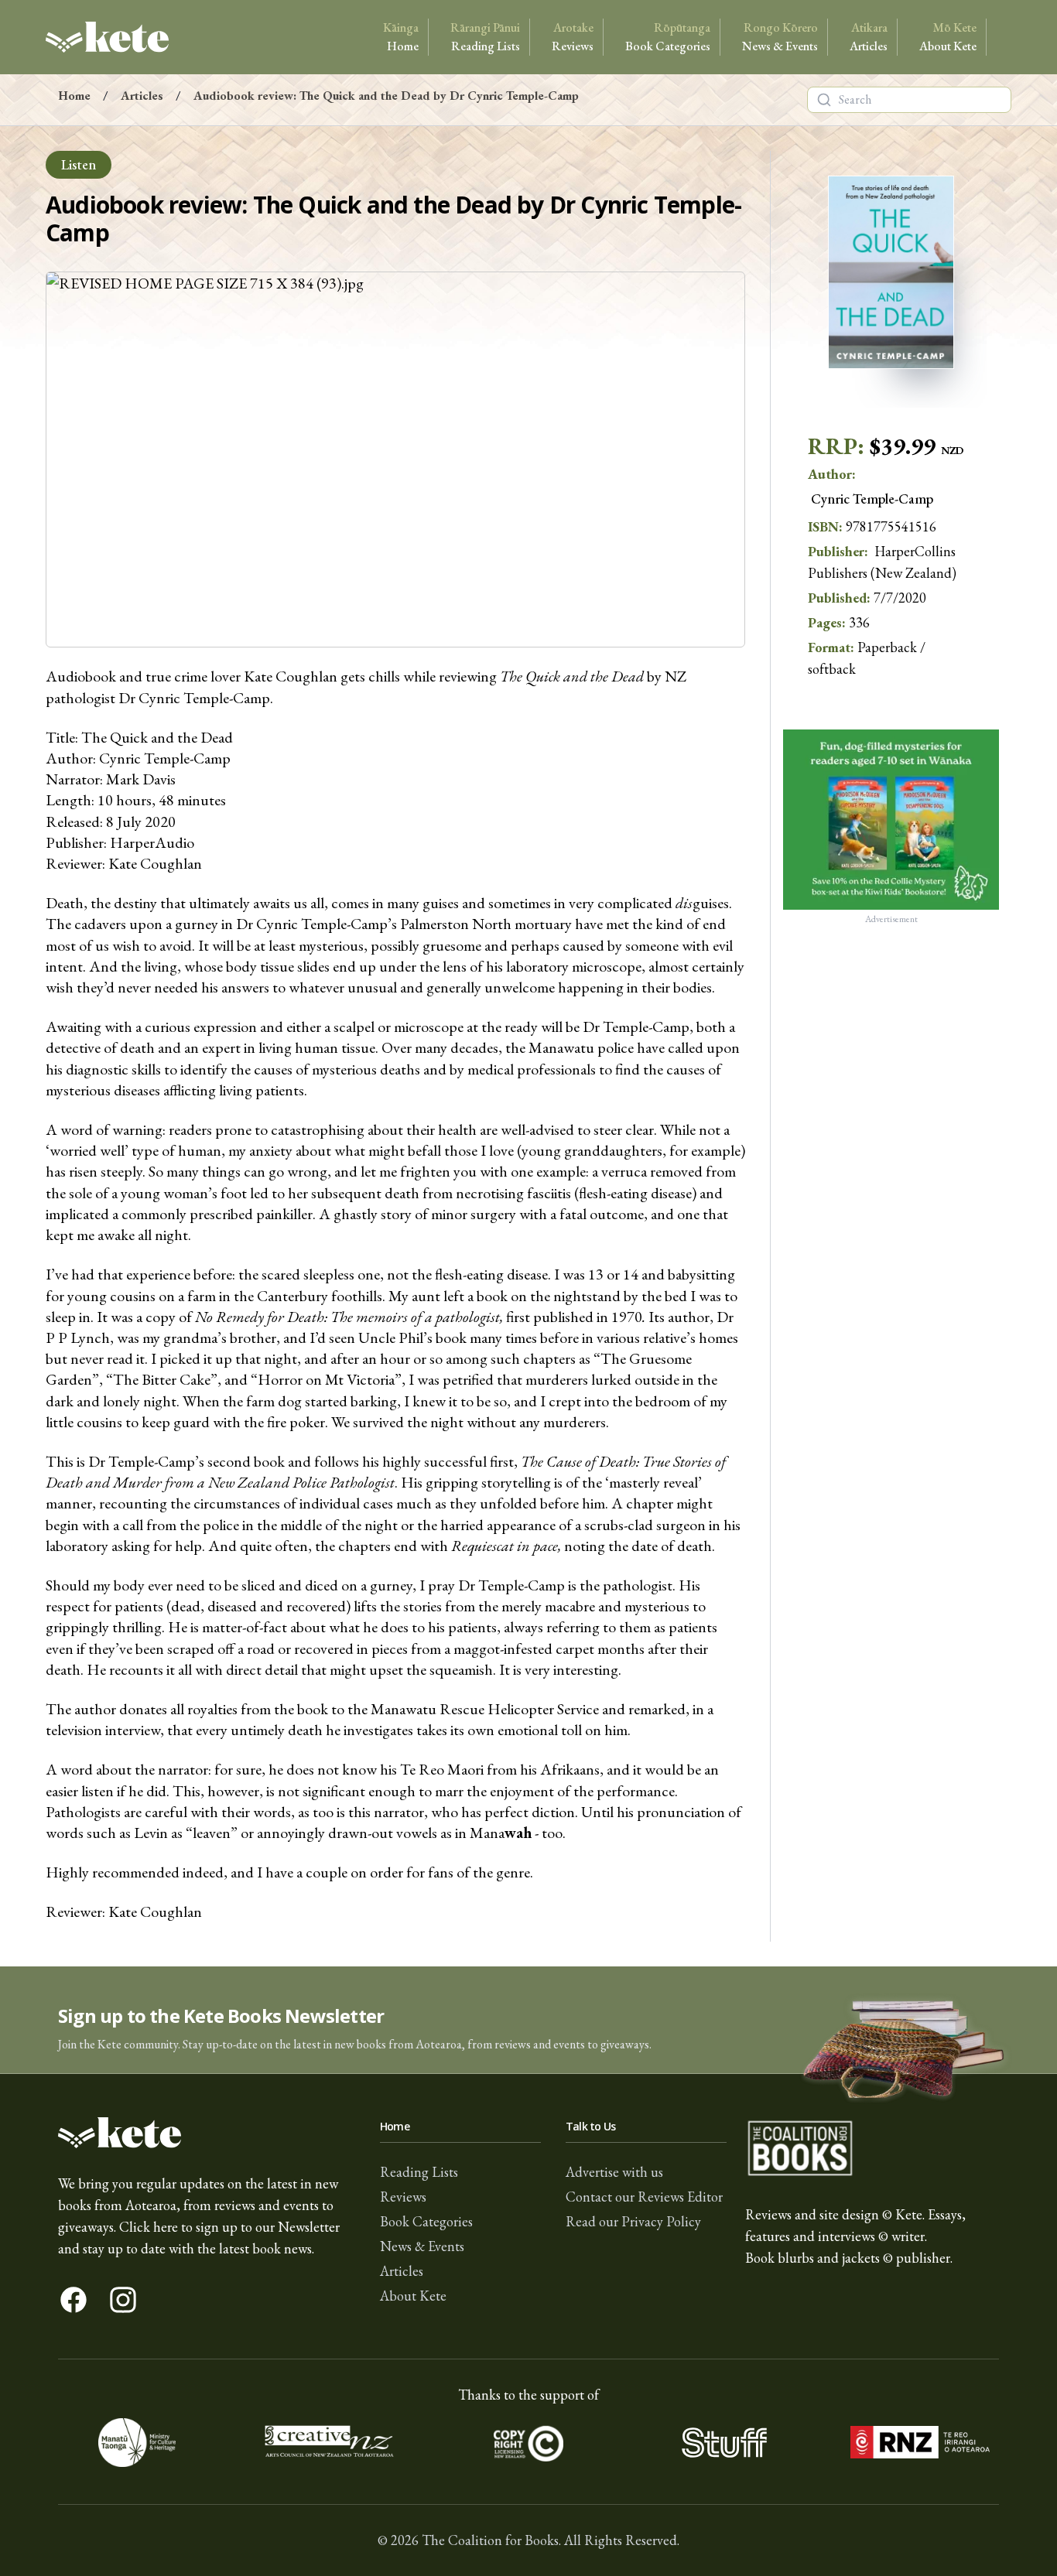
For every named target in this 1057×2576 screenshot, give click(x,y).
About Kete (948, 37)
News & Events (780, 37)
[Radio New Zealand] (920, 2443)
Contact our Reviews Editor (644, 2197)
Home (401, 37)
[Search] (824, 100)
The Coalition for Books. (491, 2540)
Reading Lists (485, 37)
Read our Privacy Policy (633, 2221)
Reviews (573, 37)
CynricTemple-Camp (872, 499)
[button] (528, 2020)
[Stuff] (724, 2443)
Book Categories (668, 37)
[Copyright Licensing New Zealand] (529, 2443)
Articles (869, 37)
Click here (149, 2227)
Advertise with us (614, 2172)
